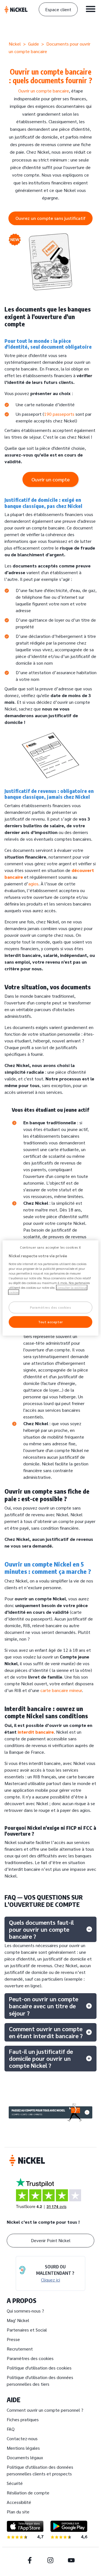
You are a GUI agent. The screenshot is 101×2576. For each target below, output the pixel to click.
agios (33, 884)
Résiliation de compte (28, 2493)
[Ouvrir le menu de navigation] (91, 9)
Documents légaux (25, 2457)
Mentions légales (23, 2448)
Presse (13, 2339)
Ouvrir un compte (50, 479)
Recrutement (20, 2349)
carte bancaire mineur (61, 1690)
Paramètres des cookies (30, 2358)
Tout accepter (50, 1322)
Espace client (58, 9)
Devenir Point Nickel (51, 2240)
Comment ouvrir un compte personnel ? (45, 2410)
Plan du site (18, 2512)
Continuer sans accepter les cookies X (50, 1247)
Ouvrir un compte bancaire (44, 91)
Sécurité (15, 2483)
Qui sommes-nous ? (25, 2311)
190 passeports (59, 414)
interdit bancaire (36, 1732)
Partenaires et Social (27, 2330)
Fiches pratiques (23, 2419)
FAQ (11, 2429)
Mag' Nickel (18, 2320)
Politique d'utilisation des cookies (39, 2368)
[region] (50, 1288)
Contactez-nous (22, 2438)
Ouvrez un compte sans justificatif (50, 218)
